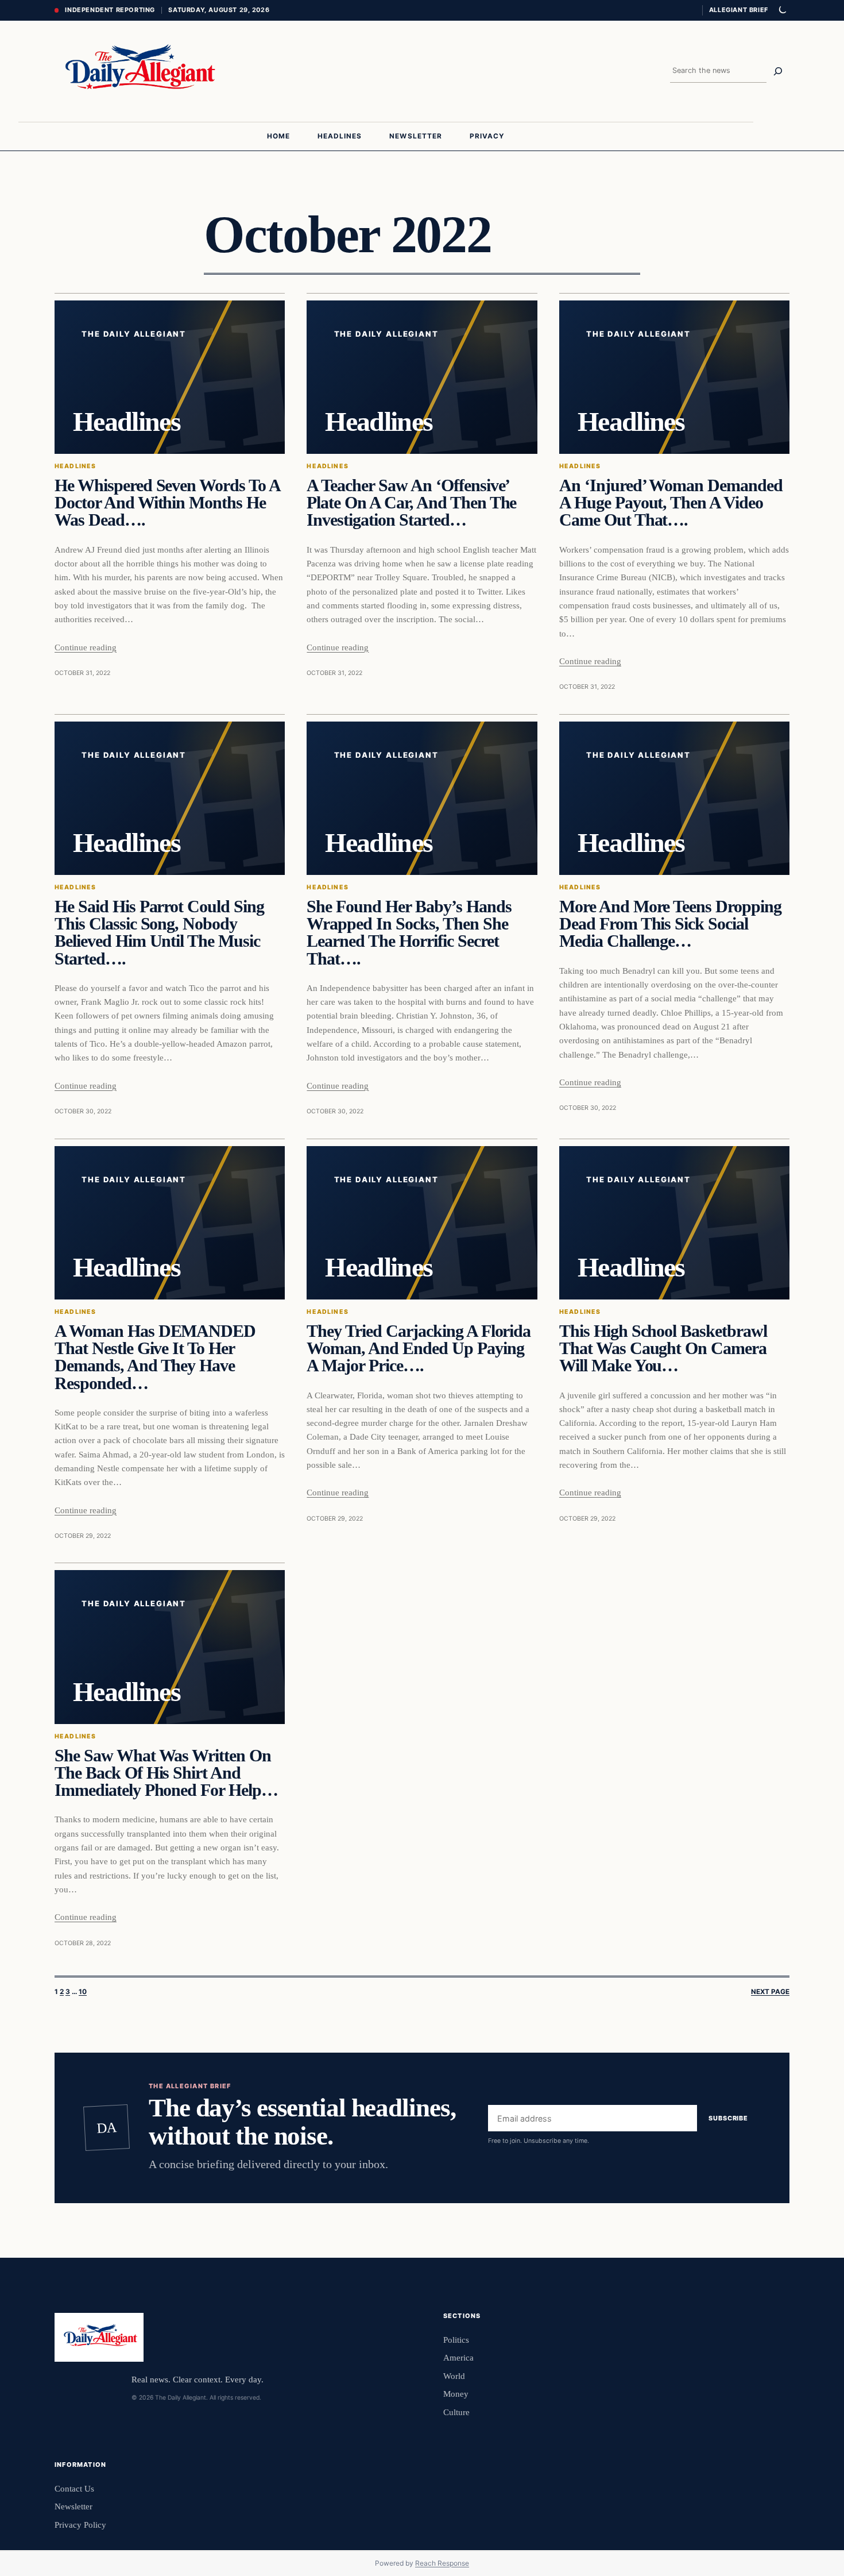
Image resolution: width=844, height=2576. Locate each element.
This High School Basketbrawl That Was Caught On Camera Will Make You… (663, 1349)
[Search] (778, 71)
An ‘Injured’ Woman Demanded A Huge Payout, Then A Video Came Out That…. (671, 503)
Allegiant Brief (739, 10)
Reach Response (442, 2563)
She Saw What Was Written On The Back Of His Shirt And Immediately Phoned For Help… (166, 1773)
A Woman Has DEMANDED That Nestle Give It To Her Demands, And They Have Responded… (155, 1357)
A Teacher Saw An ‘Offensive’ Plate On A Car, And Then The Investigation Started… (411, 503)
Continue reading (86, 647)
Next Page (770, 1992)
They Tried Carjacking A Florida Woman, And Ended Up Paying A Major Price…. (419, 1349)
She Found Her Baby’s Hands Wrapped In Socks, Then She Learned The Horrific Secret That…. (409, 933)
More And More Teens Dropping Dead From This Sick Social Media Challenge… (670, 924)
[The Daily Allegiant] (137, 71)
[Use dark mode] (782, 10)
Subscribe (728, 2118)
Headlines (75, 466)
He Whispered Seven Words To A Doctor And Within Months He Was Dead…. (167, 503)
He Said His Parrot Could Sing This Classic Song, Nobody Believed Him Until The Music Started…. (159, 933)
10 (83, 1992)
